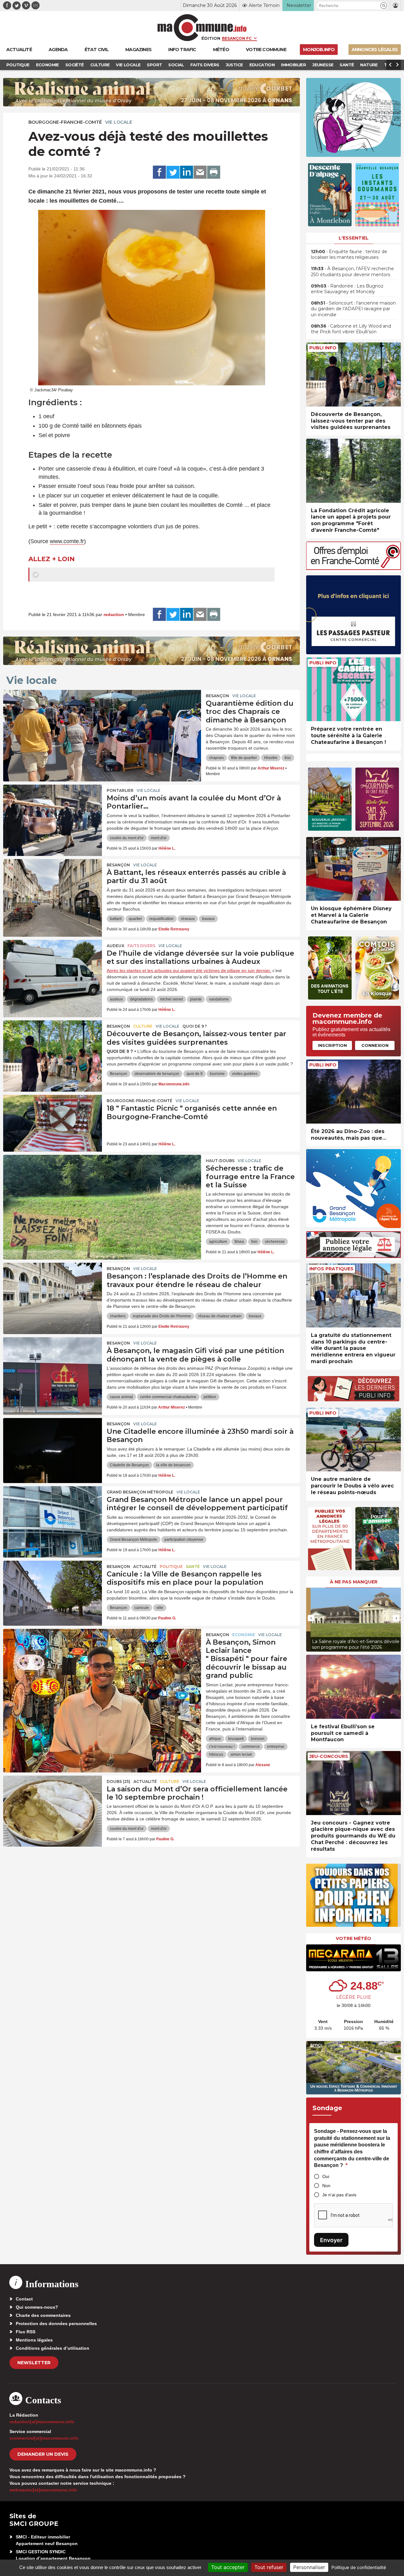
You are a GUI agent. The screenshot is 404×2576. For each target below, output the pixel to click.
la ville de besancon (173, 1465)
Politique (171, 1567)
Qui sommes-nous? (37, 2307)
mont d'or (159, 838)
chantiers (118, 1316)
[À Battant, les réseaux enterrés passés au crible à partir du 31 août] (53, 887)
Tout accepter (228, 2567)
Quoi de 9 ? (195, 1026)
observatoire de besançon (157, 1074)
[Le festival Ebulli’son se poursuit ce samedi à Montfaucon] (353, 1687)
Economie (244, 1635)
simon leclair (241, 1754)
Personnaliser (309, 2567)
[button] (384, 6)
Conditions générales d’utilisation (53, 2348)
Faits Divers (141, 946)
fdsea (239, 1242)
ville (160, 1608)
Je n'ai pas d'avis (339, 2195)
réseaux (188, 919)
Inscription (332, 1045)
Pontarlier (120, 790)
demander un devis (43, 2454)
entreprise (276, 1747)
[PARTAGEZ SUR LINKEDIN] (187, 172)
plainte (196, 999)
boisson (258, 1739)
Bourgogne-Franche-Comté (65, 122)
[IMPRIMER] (214, 172)
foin (254, 1242)
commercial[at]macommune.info (44, 2438)
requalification (161, 919)
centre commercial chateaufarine (168, 1397)
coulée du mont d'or (127, 838)
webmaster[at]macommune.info (43, 2490)
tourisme (217, 1074)
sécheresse (275, 1242)
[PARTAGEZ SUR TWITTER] (173, 172)
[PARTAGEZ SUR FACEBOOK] (159, 172)
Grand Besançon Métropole (140, 1492)
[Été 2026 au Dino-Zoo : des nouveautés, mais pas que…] (353, 1092)
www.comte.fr (67, 541)
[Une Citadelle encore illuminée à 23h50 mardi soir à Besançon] (53, 1446)
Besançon (217, 696)
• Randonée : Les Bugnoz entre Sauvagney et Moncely (347, 289)
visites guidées (245, 1074)
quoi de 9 (195, 1074)
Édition (211, 38)
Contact (24, 2299)
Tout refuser (269, 2567)
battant (116, 919)
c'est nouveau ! (222, 1747)
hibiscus (216, 1754)
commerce (251, 1747)
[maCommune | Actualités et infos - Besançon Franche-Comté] (202, 28)
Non (326, 2186)
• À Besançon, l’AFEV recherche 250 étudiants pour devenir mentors (352, 271)
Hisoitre (271, 758)
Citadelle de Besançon (129, 1465)
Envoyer (331, 2240)
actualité (145, 1567)
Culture (143, 1026)
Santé (193, 1567)
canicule (142, 1608)
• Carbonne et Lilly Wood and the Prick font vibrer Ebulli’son (351, 329)
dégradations (141, 999)
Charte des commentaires (43, 2315)
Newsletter (34, 2363)
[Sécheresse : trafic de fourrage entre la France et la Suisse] (102, 1183)
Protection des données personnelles (56, 2324)
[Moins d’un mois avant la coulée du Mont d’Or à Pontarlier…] (53, 813)
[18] (53, 1123)
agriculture (218, 1242)
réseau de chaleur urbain (220, 1316)
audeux (116, 999)
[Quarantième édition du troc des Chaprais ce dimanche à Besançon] (102, 718)
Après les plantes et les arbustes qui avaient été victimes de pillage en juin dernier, (189, 970)
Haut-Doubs (220, 1161)
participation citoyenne (184, 1540)
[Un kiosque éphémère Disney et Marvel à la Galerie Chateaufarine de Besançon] (353, 869)
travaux (208, 919)
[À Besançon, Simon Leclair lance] (102, 1657)
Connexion (375, 1045)
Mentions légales (34, 2340)
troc (288, 758)
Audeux (116, 946)
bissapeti (236, 1739)
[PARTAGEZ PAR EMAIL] (200, 172)
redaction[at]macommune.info (42, 2422)
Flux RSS (26, 2332)
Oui (326, 2176)
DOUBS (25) (119, 1781)
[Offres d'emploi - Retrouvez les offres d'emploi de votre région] (353, 568)
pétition (210, 1397)
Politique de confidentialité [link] (359, 2567)
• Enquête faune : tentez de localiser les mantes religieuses (349, 254)
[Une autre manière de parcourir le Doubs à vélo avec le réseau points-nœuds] (353, 1440)
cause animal (121, 1397)
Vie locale (119, 122)
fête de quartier (244, 758)
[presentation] (311, 1618)
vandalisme (219, 999)
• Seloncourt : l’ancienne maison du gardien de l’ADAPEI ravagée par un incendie (353, 309)
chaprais (216, 758)
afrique (215, 1739)
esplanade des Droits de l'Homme (162, 1316)
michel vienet (171, 999)
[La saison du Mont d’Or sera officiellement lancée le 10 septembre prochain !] (53, 1804)
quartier (135, 919)
